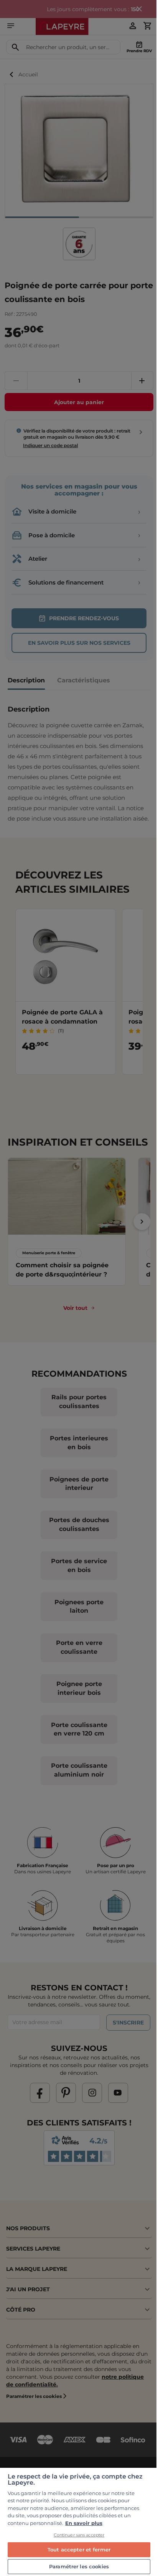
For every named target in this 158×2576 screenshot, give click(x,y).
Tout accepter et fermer (79, 2550)
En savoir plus (84, 2523)
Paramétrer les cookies (79, 2566)
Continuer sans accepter (79, 2535)
